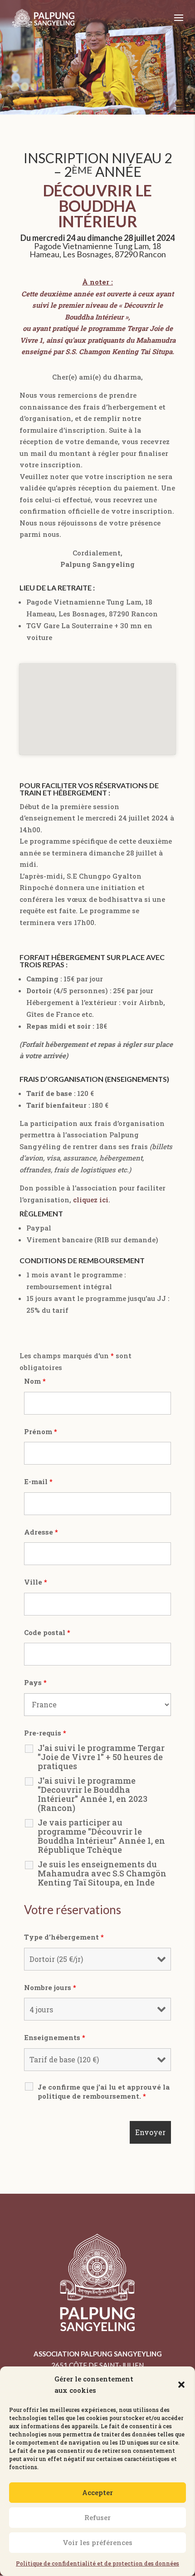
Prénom (41, 1431)
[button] (181, 2385)
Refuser (97, 2517)
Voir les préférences (97, 2542)
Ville (36, 1582)
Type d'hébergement (64, 1937)
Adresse (41, 1532)
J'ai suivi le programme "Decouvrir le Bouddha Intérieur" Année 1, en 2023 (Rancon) (93, 1794)
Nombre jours (50, 1987)
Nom (35, 1381)
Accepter (97, 2492)
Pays (35, 1682)
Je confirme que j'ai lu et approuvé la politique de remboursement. (104, 2091)
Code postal (47, 1632)
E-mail (38, 1481)
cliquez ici (91, 1200)
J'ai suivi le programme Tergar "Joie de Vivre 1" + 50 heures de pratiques (101, 1757)
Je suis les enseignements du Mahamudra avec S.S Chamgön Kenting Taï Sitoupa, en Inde (102, 1873)
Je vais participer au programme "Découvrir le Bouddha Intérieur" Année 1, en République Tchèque (101, 1836)
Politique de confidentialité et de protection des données (97, 2563)
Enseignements (55, 2037)
